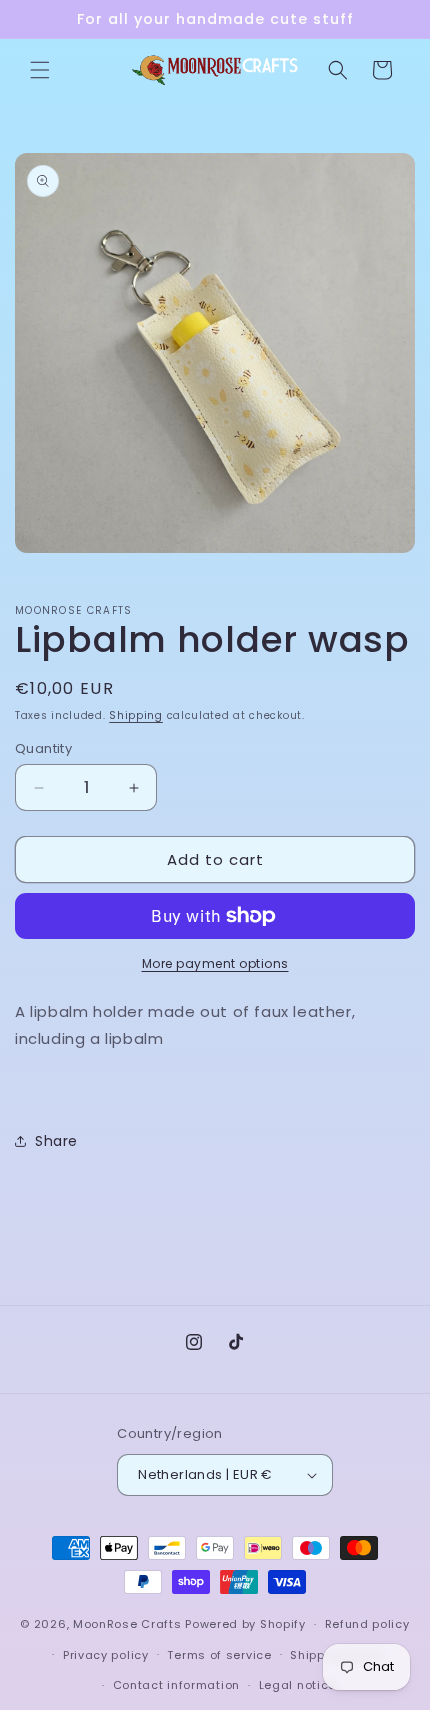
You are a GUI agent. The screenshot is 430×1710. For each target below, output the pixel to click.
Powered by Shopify (245, 1624)
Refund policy (367, 1624)
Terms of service (219, 1655)
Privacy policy (106, 1655)
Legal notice (297, 1685)
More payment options (215, 963)
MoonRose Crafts (127, 1624)
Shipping (136, 715)
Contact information (176, 1685)
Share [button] (56, 1141)
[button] (40, 70)
